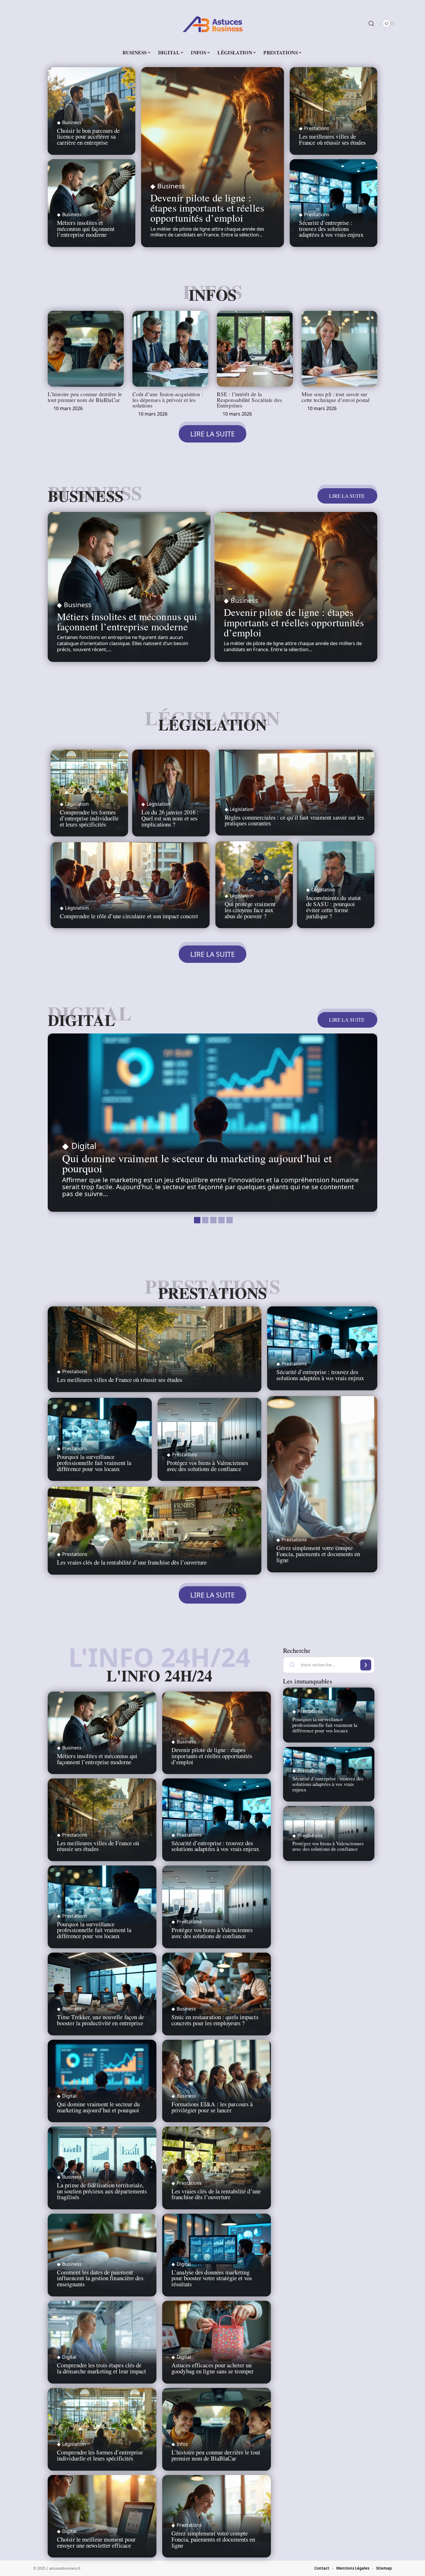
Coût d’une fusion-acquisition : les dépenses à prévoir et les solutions (168, 400)
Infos (212, 295)
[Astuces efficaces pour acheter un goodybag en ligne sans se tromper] (217, 2342)
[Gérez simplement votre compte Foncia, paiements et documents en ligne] (322, 1484)
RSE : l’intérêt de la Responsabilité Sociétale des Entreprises (249, 400)
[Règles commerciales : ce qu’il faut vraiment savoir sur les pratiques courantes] (295, 793)
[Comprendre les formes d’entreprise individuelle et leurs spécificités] (102, 2429)
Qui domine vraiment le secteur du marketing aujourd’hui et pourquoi (197, 1163)
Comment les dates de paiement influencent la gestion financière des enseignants (100, 2278)
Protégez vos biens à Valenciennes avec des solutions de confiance (207, 1466)
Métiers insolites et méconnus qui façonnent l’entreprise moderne (86, 229)
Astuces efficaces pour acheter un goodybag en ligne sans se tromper (212, 2368)
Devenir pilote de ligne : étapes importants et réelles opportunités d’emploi (207, 208)
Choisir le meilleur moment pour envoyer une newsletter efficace (96, 2542)
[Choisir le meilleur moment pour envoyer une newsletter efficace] (102, 2516)
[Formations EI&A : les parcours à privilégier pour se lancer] (217, 2081)
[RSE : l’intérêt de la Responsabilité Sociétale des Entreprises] (255, 349)
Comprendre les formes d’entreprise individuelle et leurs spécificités (89, 818)
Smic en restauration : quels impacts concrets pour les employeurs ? (215, 2020)
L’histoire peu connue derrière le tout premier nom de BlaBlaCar (85, 397)
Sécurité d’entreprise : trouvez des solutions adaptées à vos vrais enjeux (331, 229)
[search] (371, 23)
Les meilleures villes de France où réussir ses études (332, 139)
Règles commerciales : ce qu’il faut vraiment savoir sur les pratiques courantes (294, 820)
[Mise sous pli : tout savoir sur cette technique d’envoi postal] (340, 349)
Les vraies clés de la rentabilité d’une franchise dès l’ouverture (132, 1562)
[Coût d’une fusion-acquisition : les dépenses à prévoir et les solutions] (170, 349)
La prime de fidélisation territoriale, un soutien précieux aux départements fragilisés (102, 2191)
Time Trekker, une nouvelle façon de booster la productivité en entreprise (101, 2020)
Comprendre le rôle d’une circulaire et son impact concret (129, 916)
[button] (196, 1219)
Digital (81, 1020)
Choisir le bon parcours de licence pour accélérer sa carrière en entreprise (88, 137)
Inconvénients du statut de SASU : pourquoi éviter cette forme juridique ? (333, 907)
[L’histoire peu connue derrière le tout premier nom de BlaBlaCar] (86, 349)
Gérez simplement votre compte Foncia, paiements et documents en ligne (318, 1554)
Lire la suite (347, 496)
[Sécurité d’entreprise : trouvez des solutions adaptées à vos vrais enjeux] (322, 1348)
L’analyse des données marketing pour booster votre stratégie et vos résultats (212, 2278)
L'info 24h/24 (159, 1675)
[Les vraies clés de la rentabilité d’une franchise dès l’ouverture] (155, 1531)
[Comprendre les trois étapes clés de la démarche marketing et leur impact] (102, 2342)
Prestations (317, 128)
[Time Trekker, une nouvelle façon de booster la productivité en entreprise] (102, 1994)
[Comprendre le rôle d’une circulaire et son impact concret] (130, 885)
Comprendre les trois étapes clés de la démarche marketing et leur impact (102, 2368)
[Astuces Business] (212, 23)
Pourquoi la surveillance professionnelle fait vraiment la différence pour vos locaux (94, 1463)
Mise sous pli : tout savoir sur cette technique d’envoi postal (336, 397)
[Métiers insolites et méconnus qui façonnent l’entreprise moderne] (129, 587)
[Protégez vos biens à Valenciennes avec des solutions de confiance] (210, 1440)
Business (72, 122)
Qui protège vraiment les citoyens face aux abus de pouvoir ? (250, 910)
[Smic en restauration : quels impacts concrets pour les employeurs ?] (217, 1994)
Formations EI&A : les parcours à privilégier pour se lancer (212, 2107)
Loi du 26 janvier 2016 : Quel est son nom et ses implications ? (170, 818)
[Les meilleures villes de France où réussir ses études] (333, 111)
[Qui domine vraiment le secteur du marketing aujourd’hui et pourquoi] (212, 1123)
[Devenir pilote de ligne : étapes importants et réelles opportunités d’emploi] (212, 157)
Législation (212, 724)
